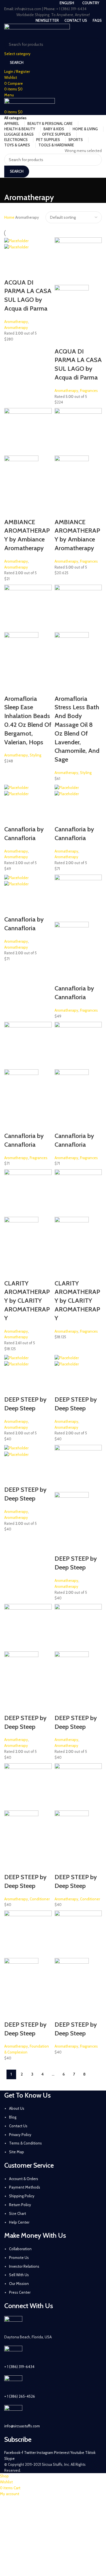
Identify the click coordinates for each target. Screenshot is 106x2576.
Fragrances (89, 391)
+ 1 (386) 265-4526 (20, 2396)
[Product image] (16, 246)
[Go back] (11, 185)
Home (10, 217)
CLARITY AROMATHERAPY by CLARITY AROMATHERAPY (27, 1301)
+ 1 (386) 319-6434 (19, 2367)
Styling (35, 755)
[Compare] (41, 257)
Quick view (26, 257)
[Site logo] (37, 30)
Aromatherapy (16, 322)
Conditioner (40, 1899)
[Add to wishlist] (11, 271)
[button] (11, 257)
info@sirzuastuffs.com (22, 2426)
